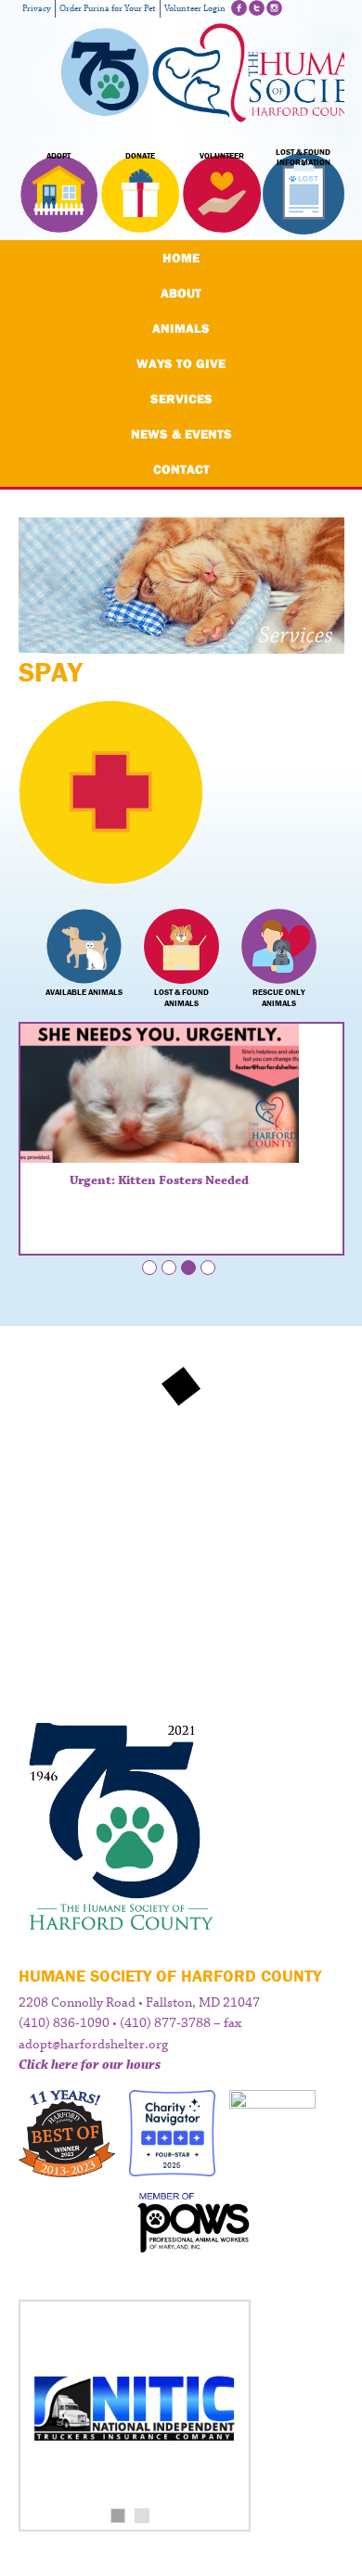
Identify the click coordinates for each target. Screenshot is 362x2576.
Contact (181, 469)
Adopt (58, 156)
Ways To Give (181, 363)
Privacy (37, 9)
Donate (140, 156)
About (181, 293)
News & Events (181, 434)
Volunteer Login (195, 9)
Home (181, 258)
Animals (181, 328)
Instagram (274, 8)
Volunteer (222, 156)
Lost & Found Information (303, 158)
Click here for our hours (90, 2065)
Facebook (239, 8)
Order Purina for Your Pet (108, 9)
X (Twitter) (257, 8)
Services (181, 399)
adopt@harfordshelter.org (93, 2045)
